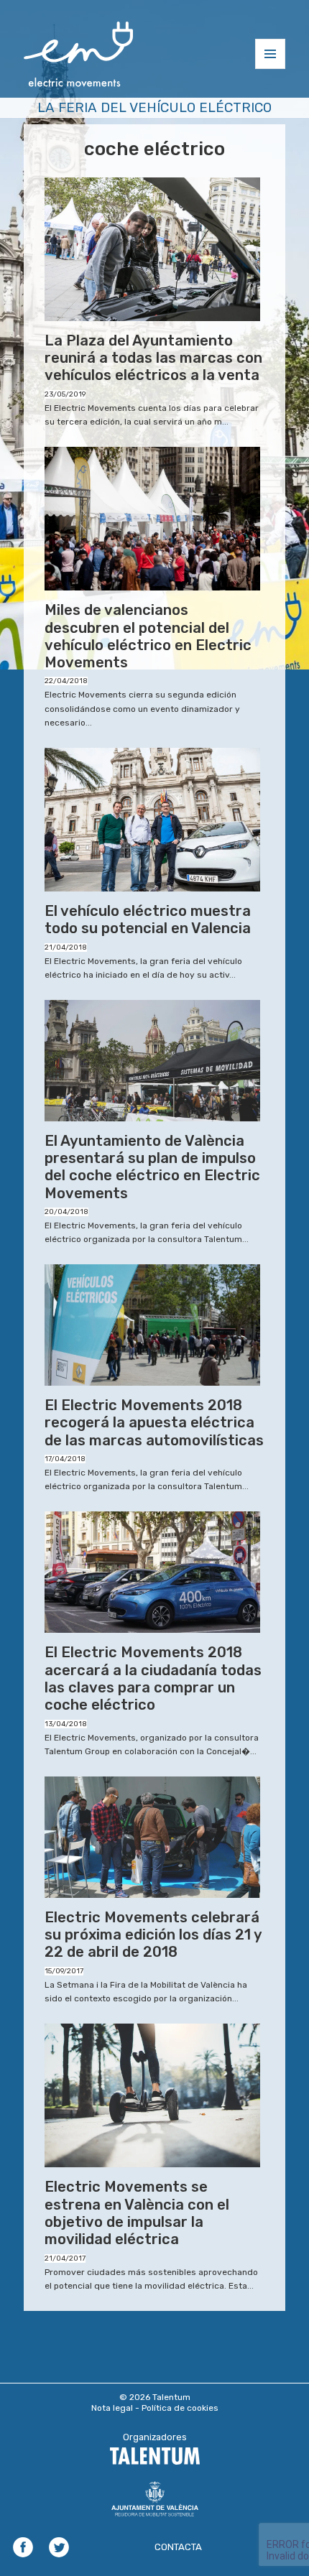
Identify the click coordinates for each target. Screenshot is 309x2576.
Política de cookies (180, 2408)
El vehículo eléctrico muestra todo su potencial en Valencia (148, 919)
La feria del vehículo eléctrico (154, 107)
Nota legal (112, 2408)
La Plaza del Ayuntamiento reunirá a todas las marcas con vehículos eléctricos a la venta (153, 358)
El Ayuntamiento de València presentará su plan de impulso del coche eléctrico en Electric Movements (152, 1167)
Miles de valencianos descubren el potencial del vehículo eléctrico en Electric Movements (148, 636)
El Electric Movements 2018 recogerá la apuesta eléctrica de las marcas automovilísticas (154, 1423)
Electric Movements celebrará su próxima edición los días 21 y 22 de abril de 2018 (153, 1935)
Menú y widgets (271, 69)
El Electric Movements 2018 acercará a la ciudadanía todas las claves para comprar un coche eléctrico (153, 1678)
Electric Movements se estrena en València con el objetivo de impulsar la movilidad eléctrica (137, 2213)
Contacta (178, 2547)
